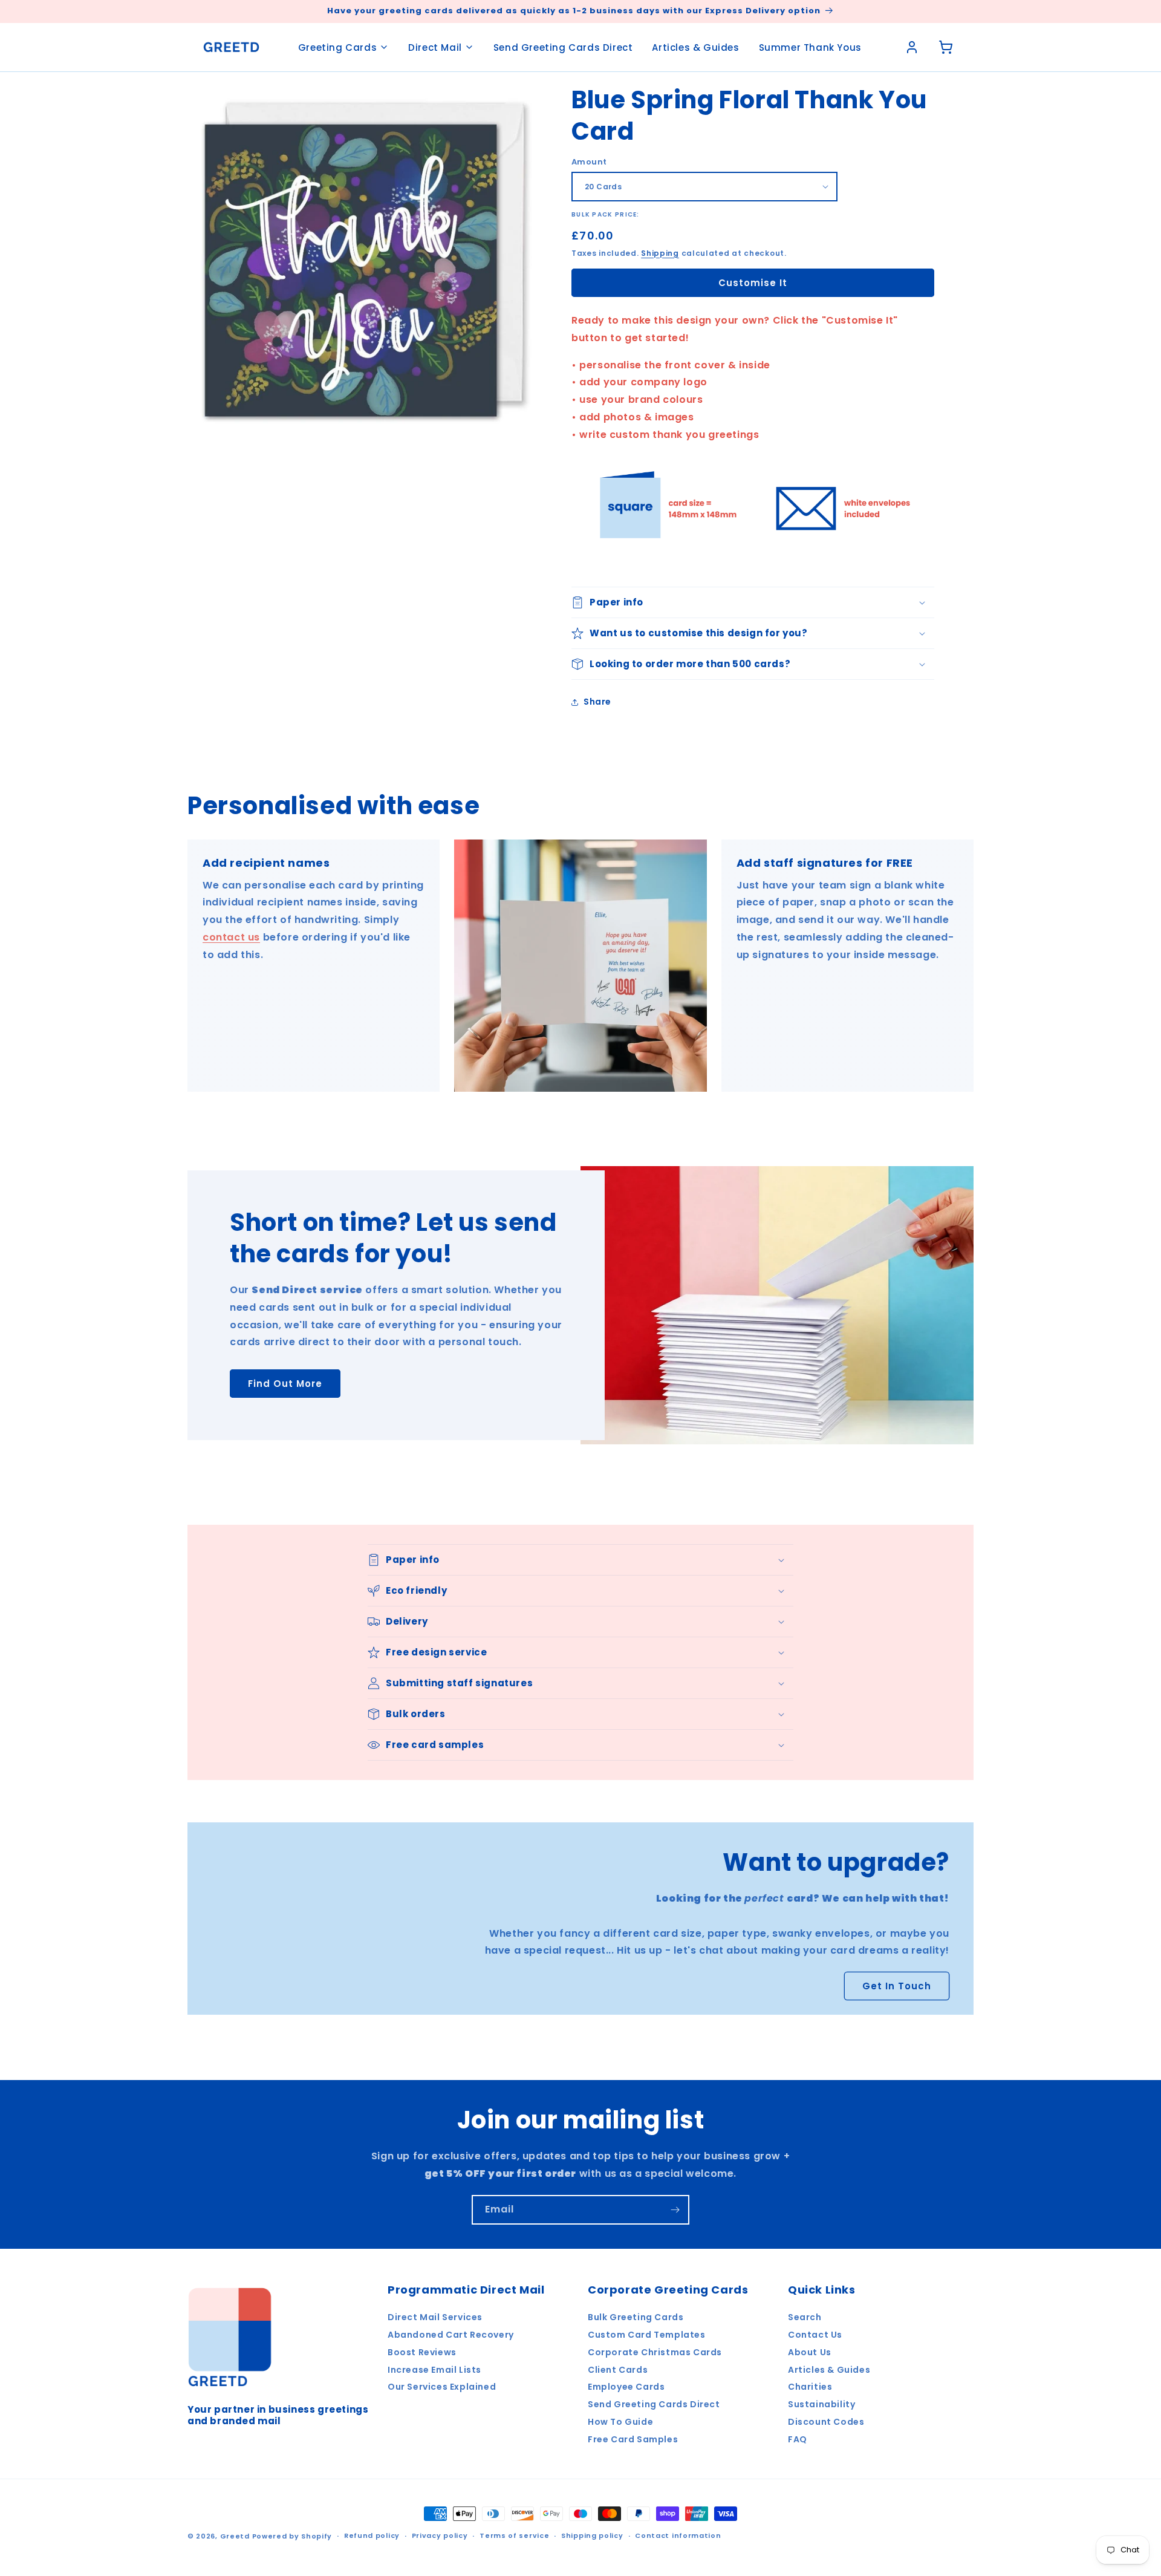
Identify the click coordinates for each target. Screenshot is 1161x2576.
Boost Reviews (422, 2352)
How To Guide (620, 2422)
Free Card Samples (633, 2439)
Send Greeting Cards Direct (563, 47)
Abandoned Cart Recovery (451, 2335)
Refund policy (372, 2535)
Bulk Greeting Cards (636, 2317)
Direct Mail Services (435, 2317)
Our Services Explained (442, 2387)
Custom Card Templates (647, 2335)
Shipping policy (592, 2535)
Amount (589, 162)
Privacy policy (440, 2535)
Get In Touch (897, 1986)
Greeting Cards (337, 47)
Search (805, 2317)
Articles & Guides (695, 47)
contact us (231, 937)
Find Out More (285, 1384)
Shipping (660, 253)
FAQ (798, 2439)
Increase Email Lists (434, 2370)
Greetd (235, 2536)
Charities (810, 2387)
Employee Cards (626, 2387)
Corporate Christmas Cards (655, 2352)
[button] (753, 602)
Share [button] (597, 702)
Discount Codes (826, 2422)
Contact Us (815, 2335)
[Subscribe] (675, 2210)
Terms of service (514, 2535)
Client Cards (618, 2370)
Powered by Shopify (292, 2536)
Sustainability (821, 2404)
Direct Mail (435, 47)
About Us (810, 2352)
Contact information (678, 2535)
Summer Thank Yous (810, 47)
